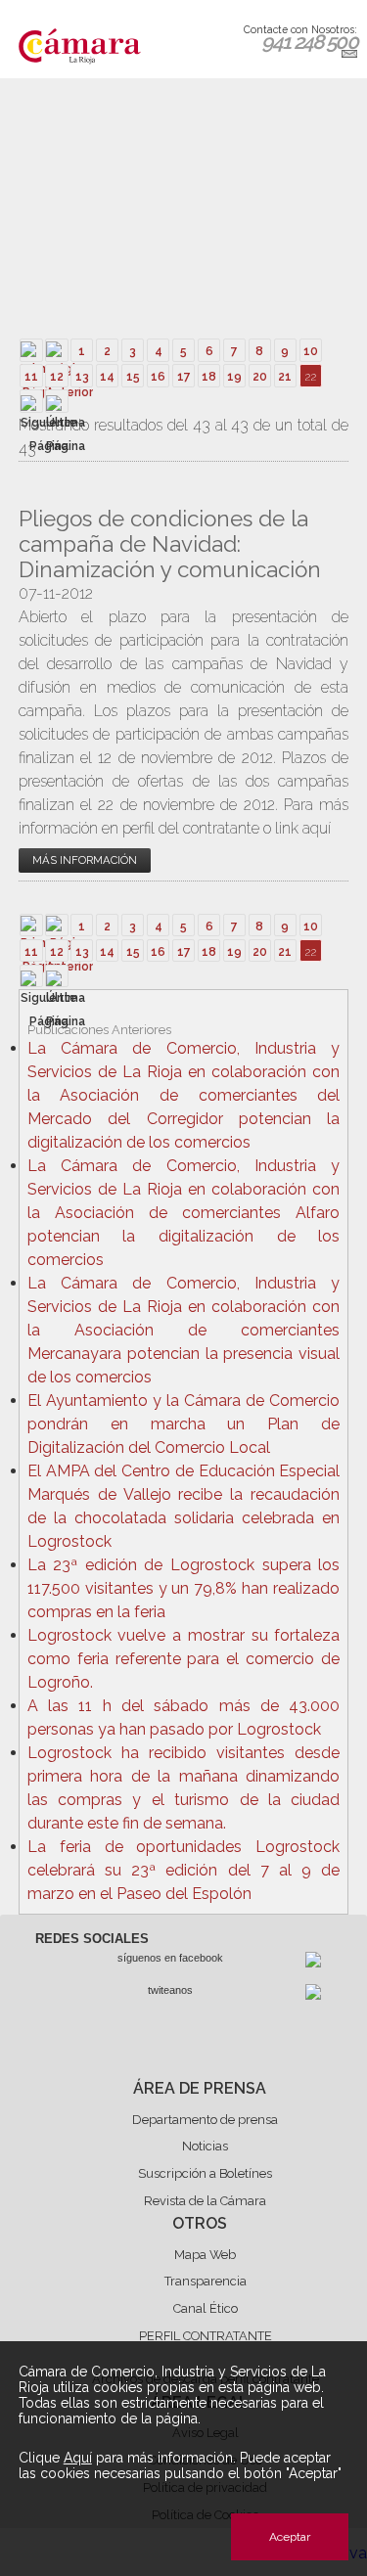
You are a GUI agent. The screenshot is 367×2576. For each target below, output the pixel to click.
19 (234, 377)
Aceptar (290, 2537)
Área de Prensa (200, 2088)
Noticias (205, 2146)
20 (260, 377)
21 (285, 377)
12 (57, 377)
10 (311, 351)
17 (184, 377)
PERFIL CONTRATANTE (206, 2336)
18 (209, 377)
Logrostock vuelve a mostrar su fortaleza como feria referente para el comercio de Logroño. (184, 1659)
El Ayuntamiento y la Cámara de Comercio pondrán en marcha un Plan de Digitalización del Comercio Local (184, 1424)
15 (133, 377)
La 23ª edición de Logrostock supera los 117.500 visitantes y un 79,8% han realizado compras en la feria (184, 1588)
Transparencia (206, 2281)
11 (31, 377)
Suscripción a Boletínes (205, 2173)
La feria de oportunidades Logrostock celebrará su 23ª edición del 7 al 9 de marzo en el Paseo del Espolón (184, 1870)
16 (158, 377)
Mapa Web (205, 2255)
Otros (200, 2223)
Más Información (85, 860)
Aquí (78, 2458)
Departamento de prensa (205, 2120)
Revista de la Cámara (205, 2201)
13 (82, 377)
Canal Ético (206, 2308)
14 (107, 377)
